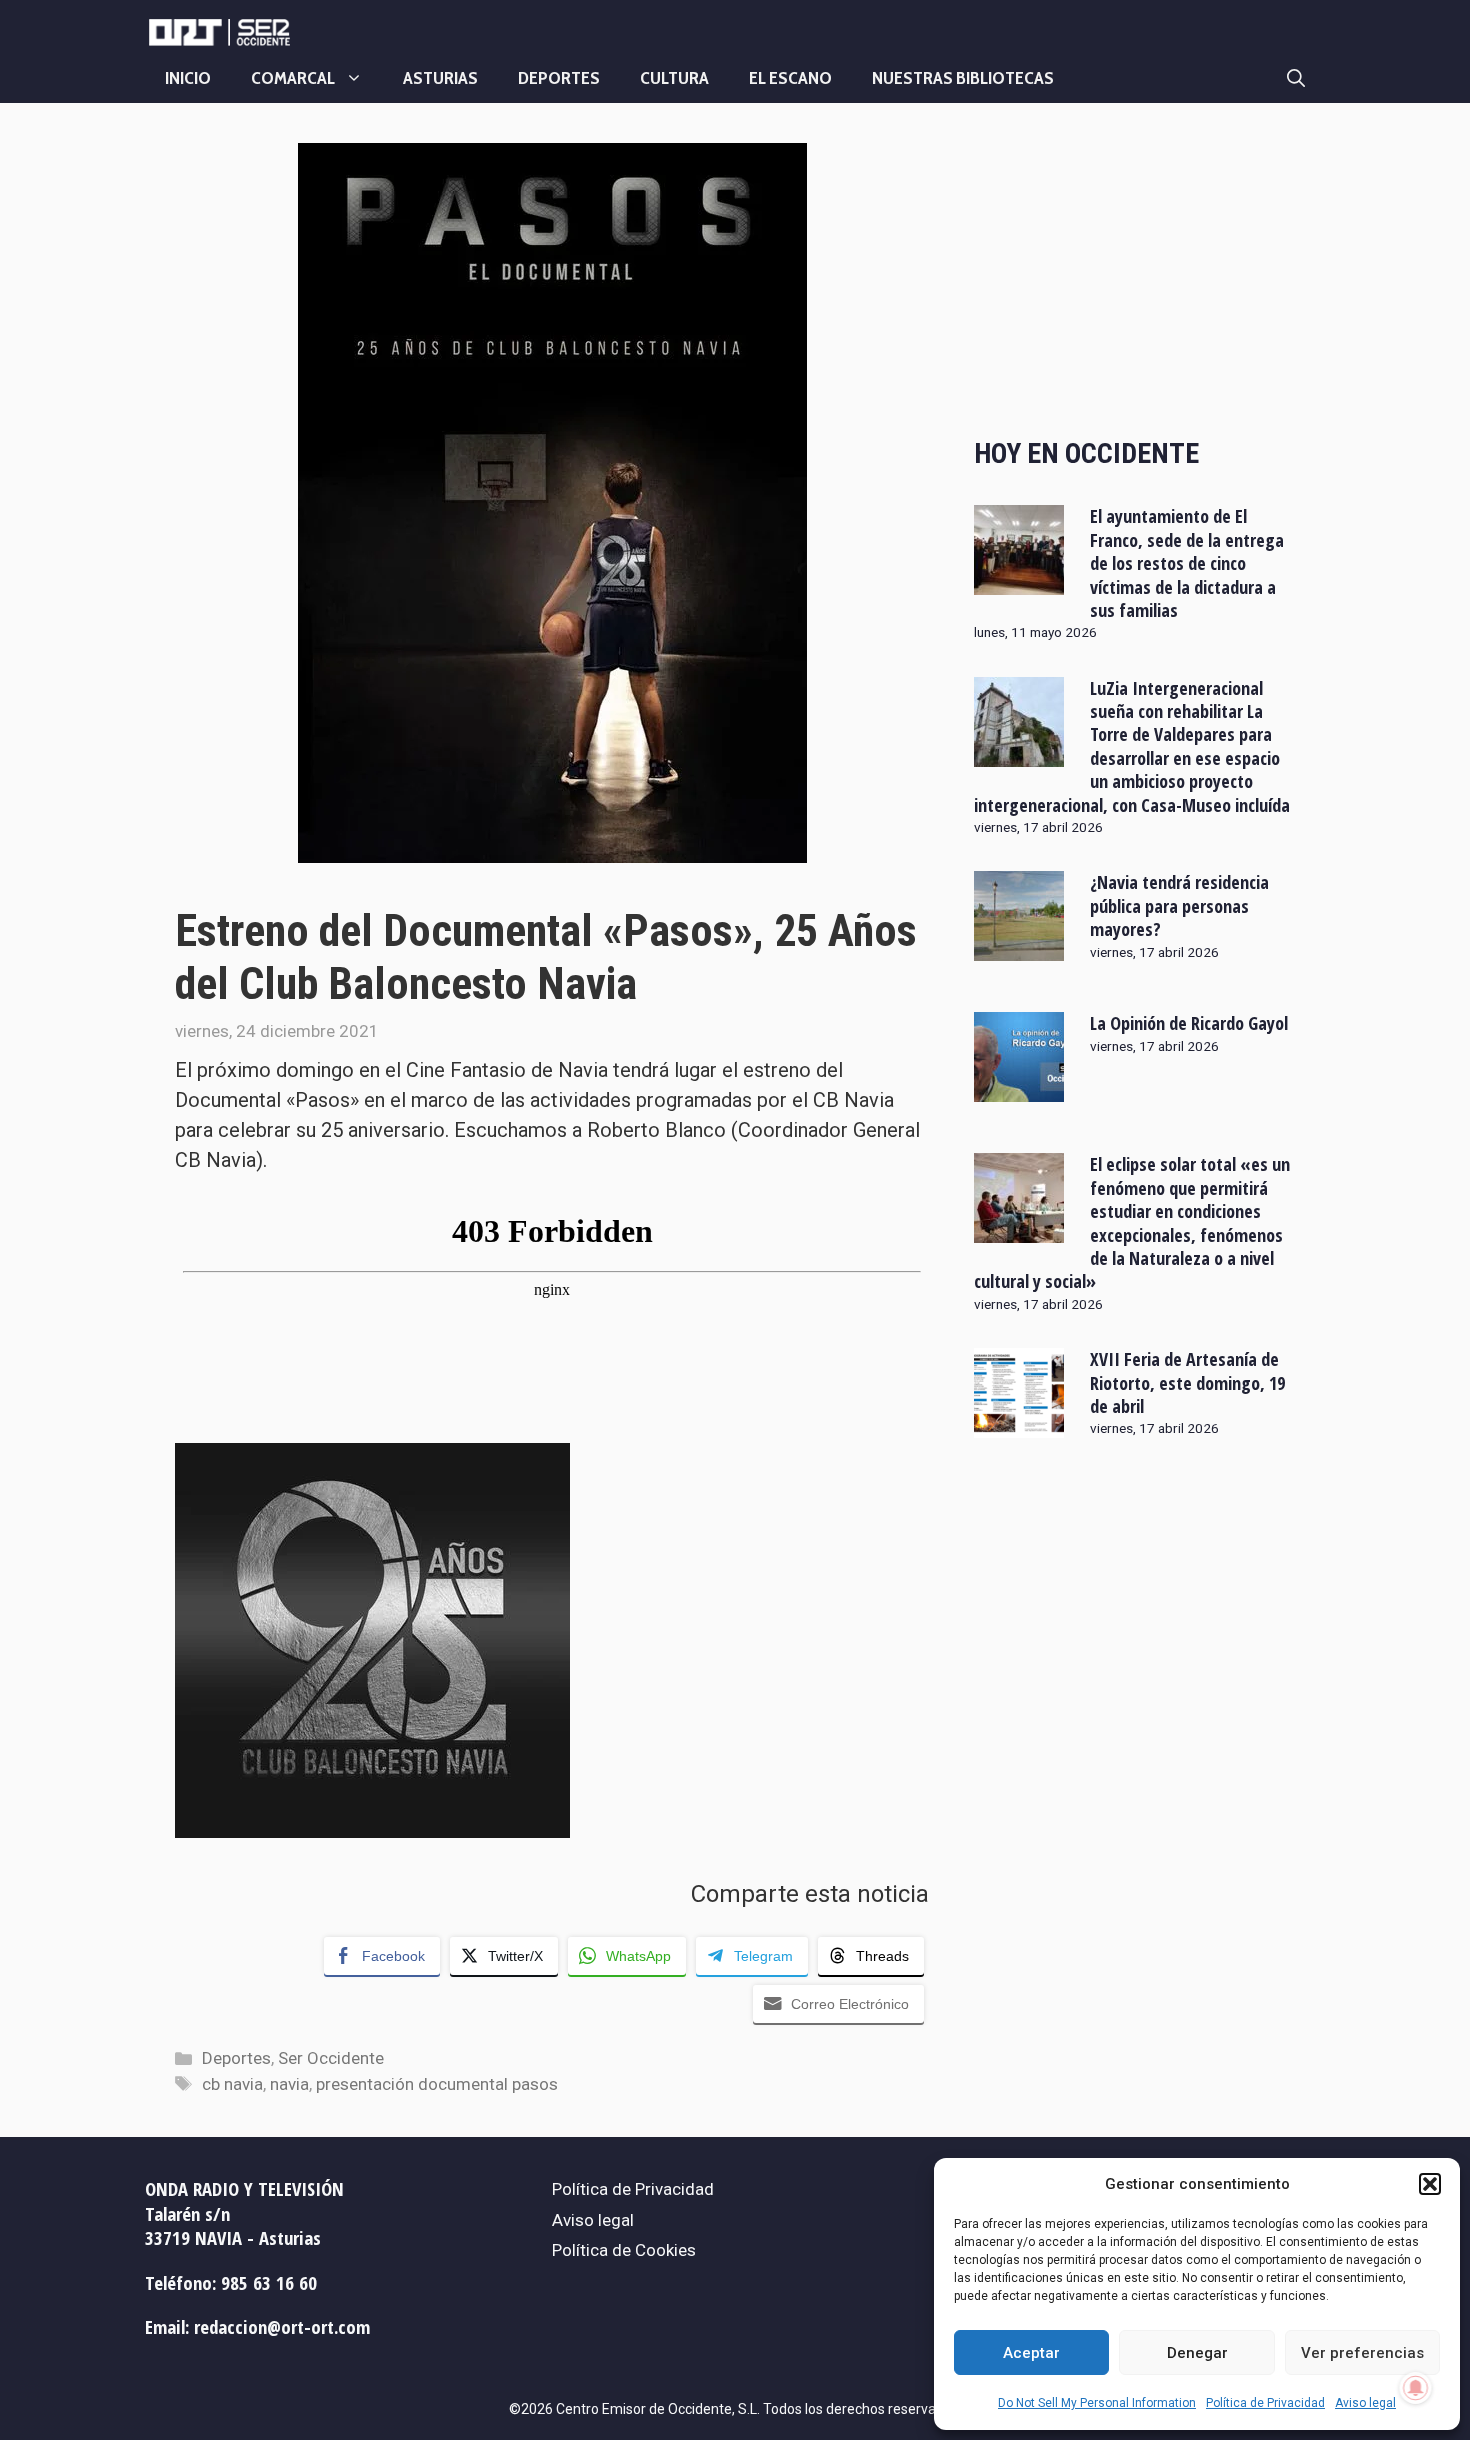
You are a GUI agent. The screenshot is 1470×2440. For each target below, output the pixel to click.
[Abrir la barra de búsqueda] (1296, 78)
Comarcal (293, 78)
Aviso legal (1365, 2403)
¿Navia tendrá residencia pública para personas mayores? (1179, 905)
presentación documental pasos (437, 2084)
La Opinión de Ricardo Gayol (1189, 1023)
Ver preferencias (1362, 2353)
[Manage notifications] (1416, 2388)
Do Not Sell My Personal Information (1097, 2403)
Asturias (440, 78)
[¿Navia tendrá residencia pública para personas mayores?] (1019, 948)
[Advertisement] (1134, 273)
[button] (1430, 2184)
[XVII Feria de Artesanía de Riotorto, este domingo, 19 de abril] (1019, 1425)
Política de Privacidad (1265, 2403)
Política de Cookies (624, 2250)
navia (289, 2084)
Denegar (1197, 2353)
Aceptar (1031, 2353)
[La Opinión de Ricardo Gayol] (1019, 1089)
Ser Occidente (331, 2058)
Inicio (188, 78)
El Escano (790, 78)
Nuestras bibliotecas (963, 78)
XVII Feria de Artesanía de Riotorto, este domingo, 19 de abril (1187, 1382)
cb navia (232, 2084)
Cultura (674, 78)
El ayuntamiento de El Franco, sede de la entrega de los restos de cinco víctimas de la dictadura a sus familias (1187, 563)
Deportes (559, 78)
